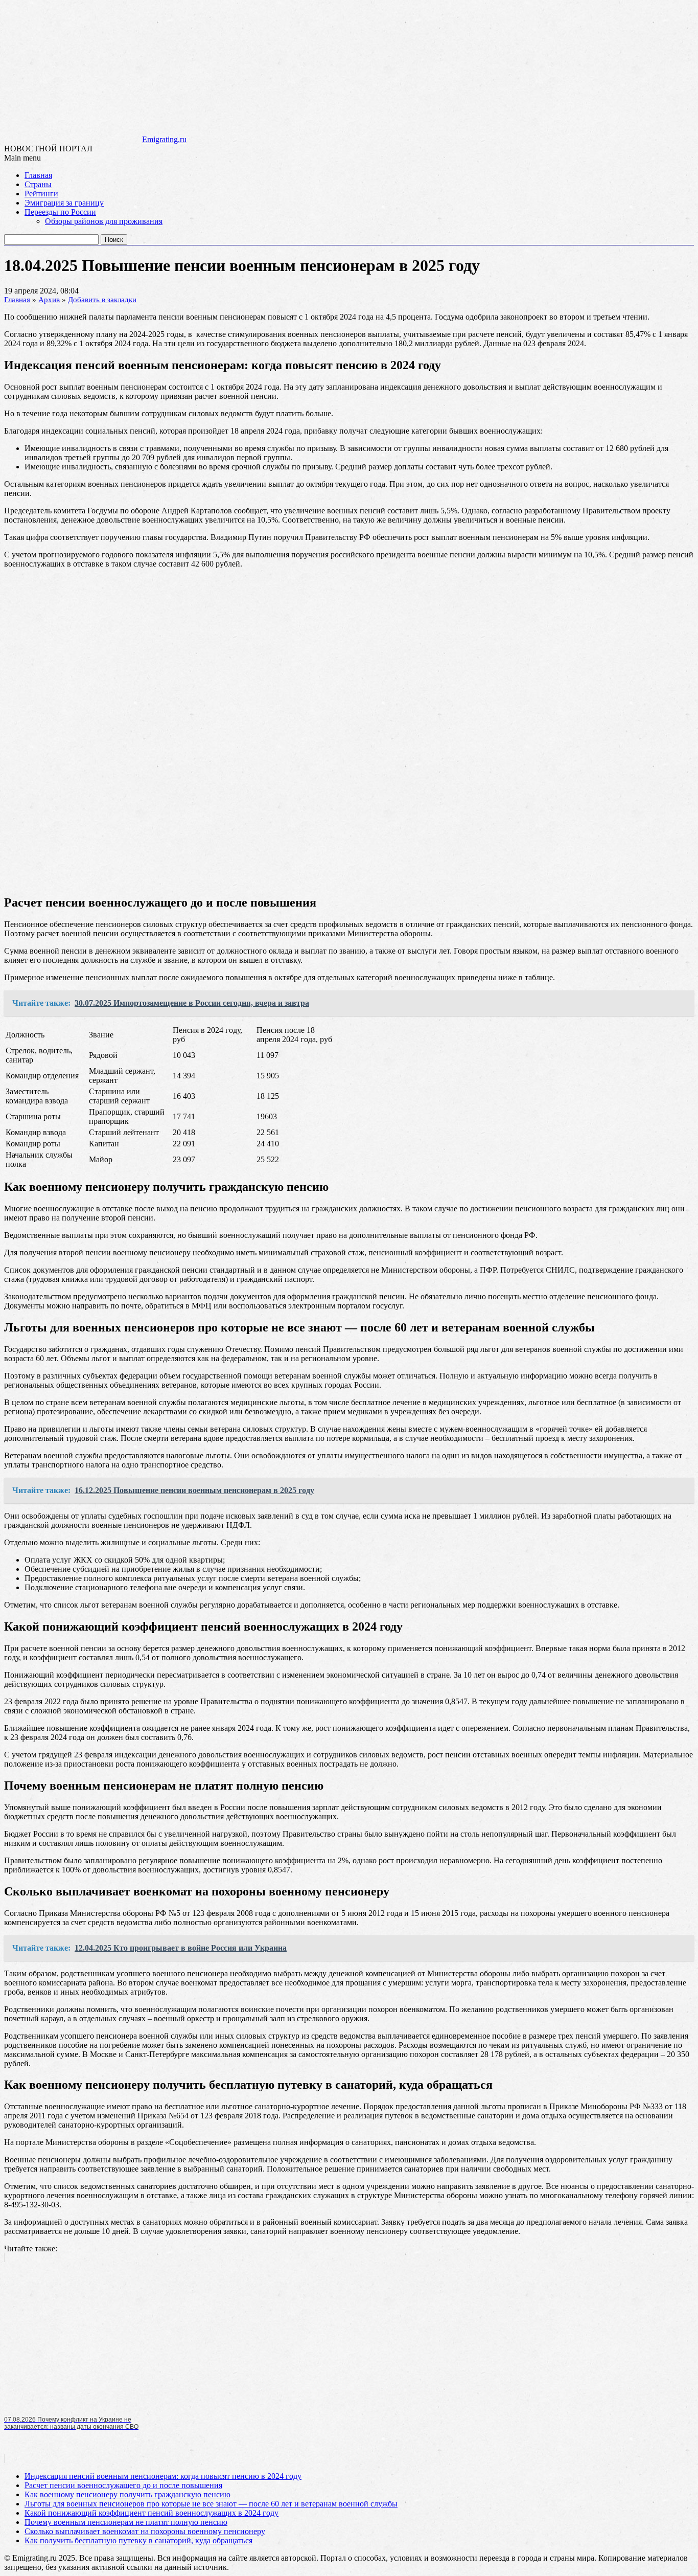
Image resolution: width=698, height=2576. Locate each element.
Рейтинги (41, 194)
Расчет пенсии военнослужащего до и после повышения (123, 2485)
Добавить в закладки (102, 300)
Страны (38, 184)
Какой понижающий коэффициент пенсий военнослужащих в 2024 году (152, 2513)
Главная (38, 175)
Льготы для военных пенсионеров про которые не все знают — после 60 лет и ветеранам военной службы (211, 2504)
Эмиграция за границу (64, 203)
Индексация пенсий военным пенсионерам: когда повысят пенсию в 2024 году (163, 2476)
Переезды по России (60, 212)
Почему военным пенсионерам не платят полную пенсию (126, 2522)
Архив (49, 300)
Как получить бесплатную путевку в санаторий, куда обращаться (138, 2540)
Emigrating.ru (164, 139)
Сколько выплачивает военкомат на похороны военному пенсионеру (145, 2531)
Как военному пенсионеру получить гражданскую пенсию (127, 2494)
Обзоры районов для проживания (104, 221)
